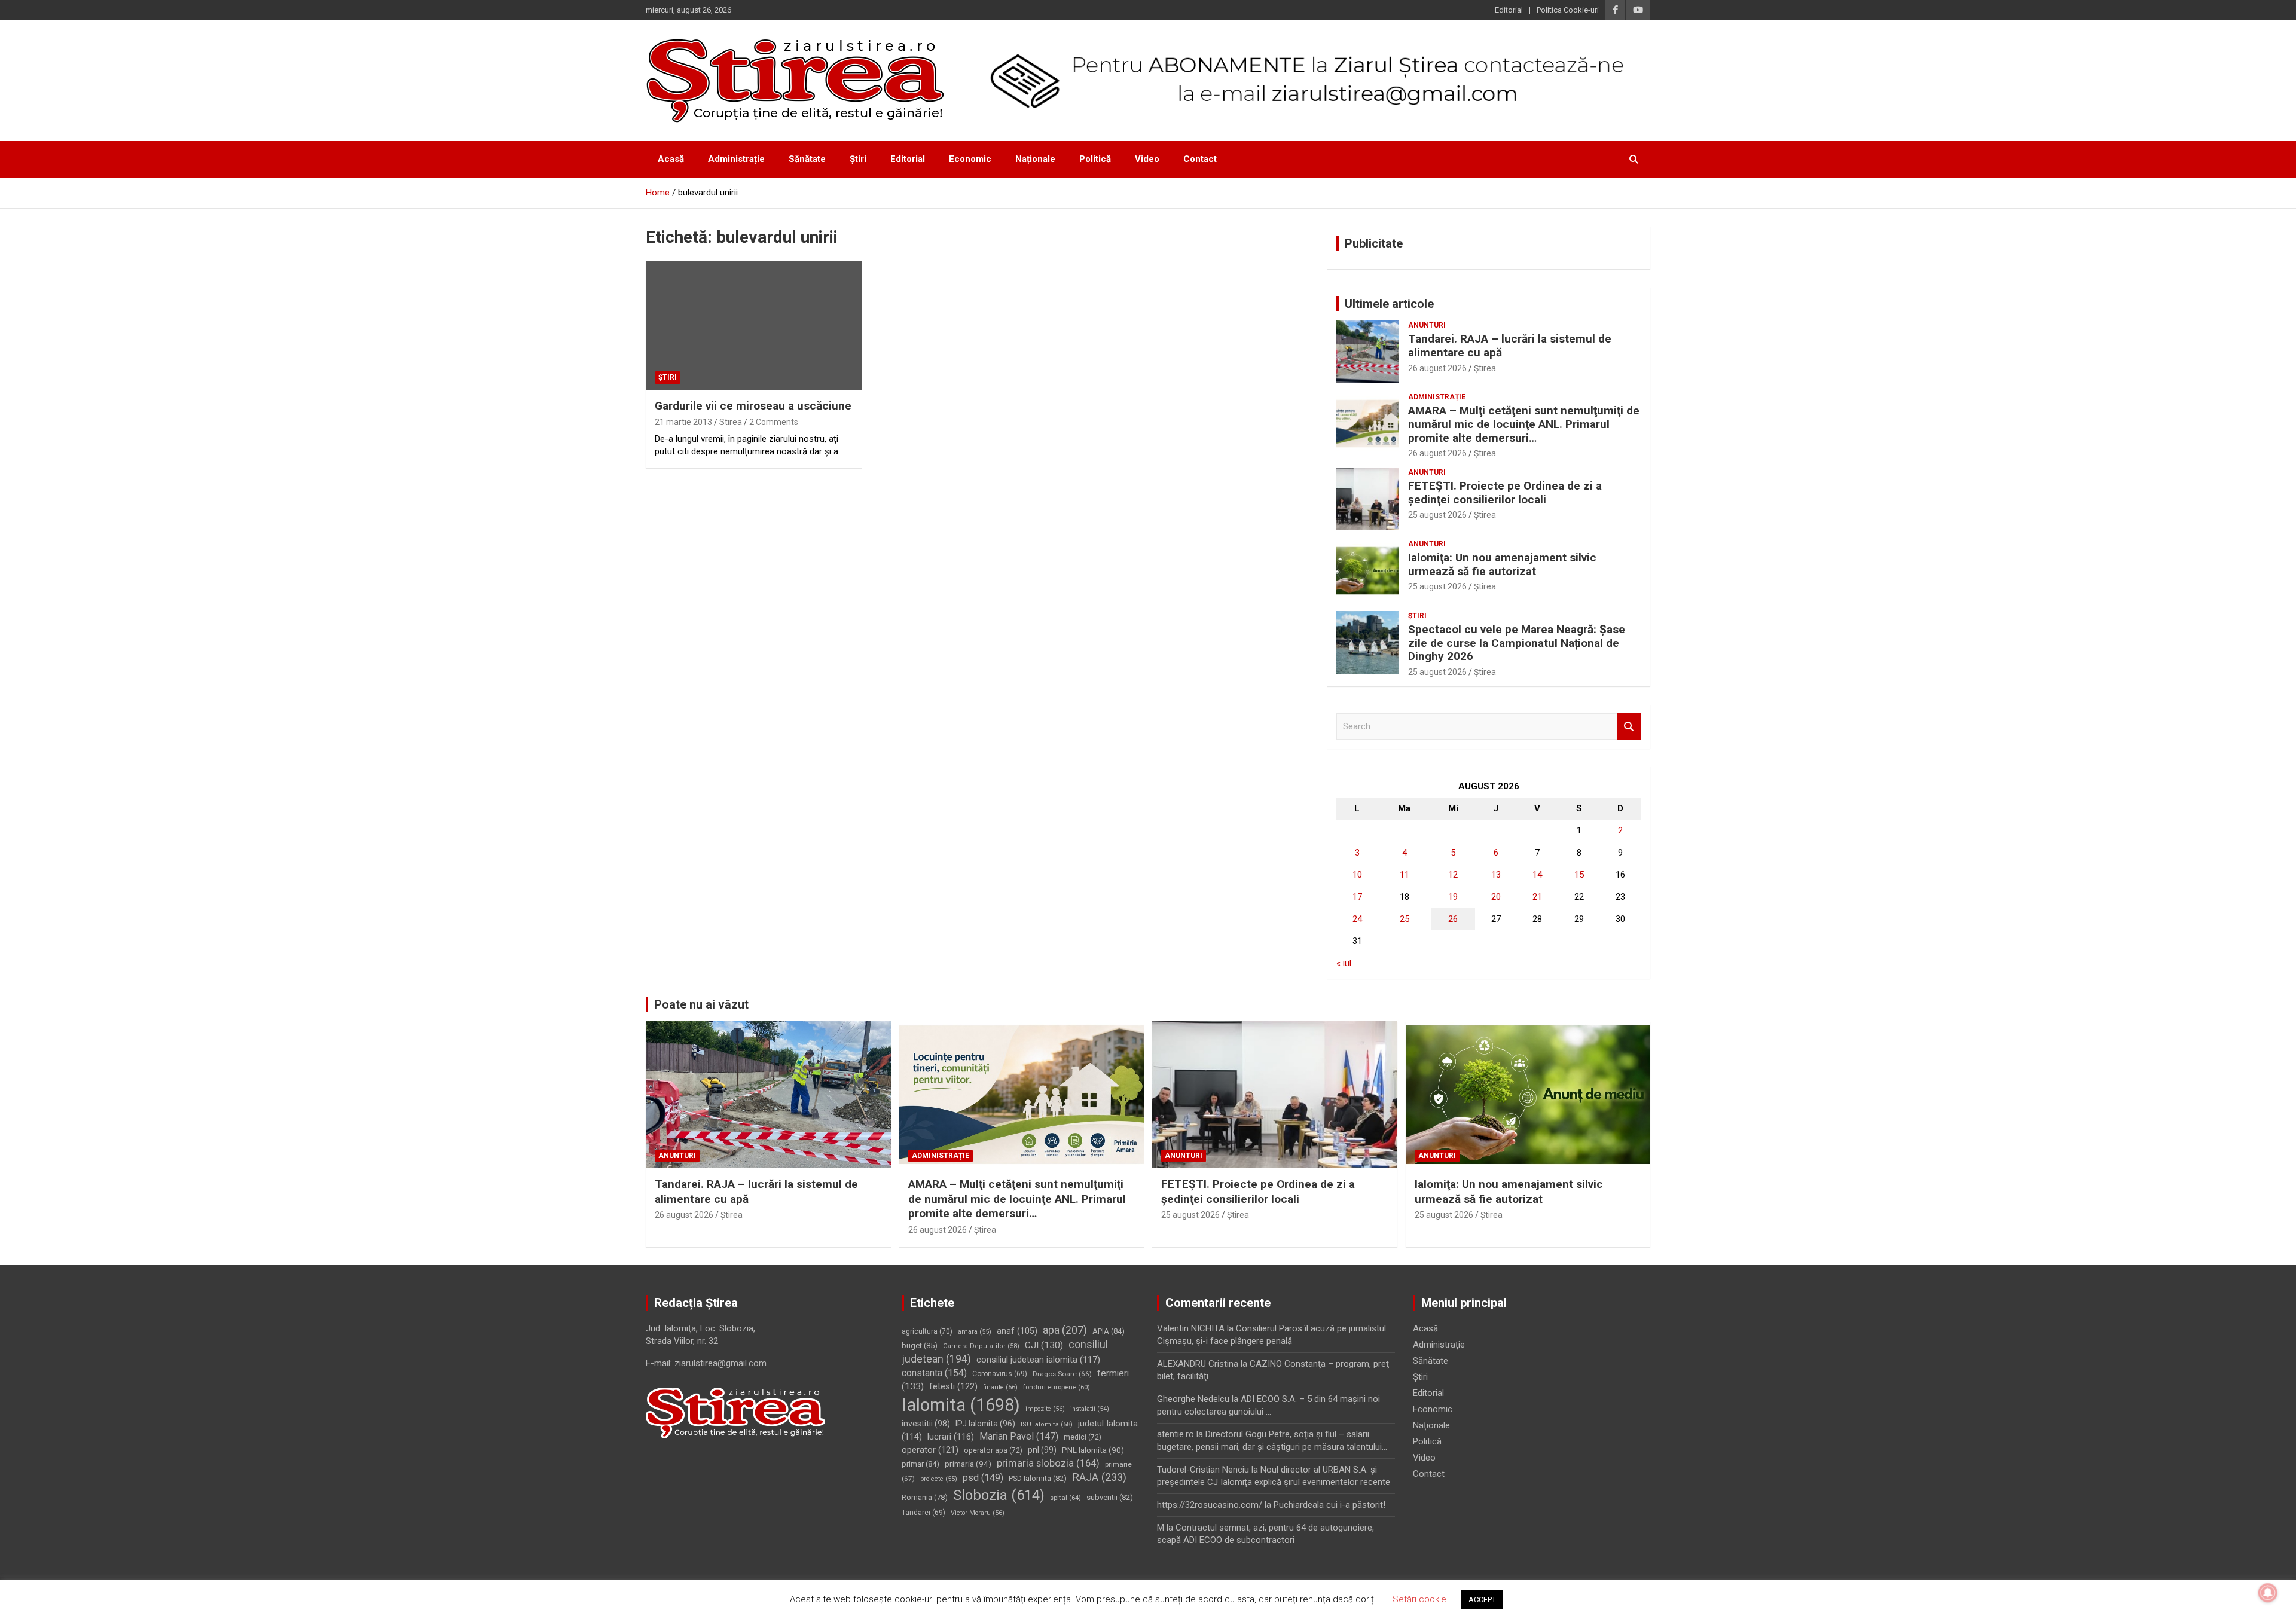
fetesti (953, 1386)
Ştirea (1485, 368)
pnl (1042, 1450)
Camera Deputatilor (981, 1346)
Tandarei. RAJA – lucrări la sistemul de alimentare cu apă (1510, 346)
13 (1496, 875)
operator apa (993, 1450)
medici (1083, 1437)
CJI (1044, 1345)
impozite (1045, 1409)
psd (983, 1478)
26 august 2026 (1437, 368)
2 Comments (774, 422)
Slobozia (999, 1495)
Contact (1200, 159)
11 (1405, 875)
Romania (925, 1497)
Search (1629, 727)
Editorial (1509, 10)
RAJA (1099, 1477)
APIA (1109, 1331)
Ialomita (961, 1405)
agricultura (927, 1331)
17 (1357, 897)
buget (920, 1345)
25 (1405, 919)
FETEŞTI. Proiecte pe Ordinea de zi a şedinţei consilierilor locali (1505, 493)
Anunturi (1427, 325)
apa (1065, 1330)
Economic (970, 159)
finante (1000, 1387)
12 (1453, 875)
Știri (858, 159)
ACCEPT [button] (1482, 1600)
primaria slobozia (1048, 1463)
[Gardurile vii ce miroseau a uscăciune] (754, 325)
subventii (1110, 1497)
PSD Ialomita (1038, 1478)
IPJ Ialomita (985, 1424)
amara (975, 1332)
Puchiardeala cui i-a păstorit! (1329, 1505)
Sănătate (807, 159)
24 (1357, 919)
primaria (968, 1464)
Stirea (731, 422)
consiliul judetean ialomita (1038, 1360)
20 (1496, 897)
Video (1147, 159)
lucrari (951, 1437)
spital (1065, 1498)
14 (1537, 875)
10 (1357, 875)
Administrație (736, 159)
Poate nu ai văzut (701, 1004)
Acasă (671, 159)
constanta (934, 1373)
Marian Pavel (1019, 1436)
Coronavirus (1000, 1374)
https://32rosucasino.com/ (1210, 1505)
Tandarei (923, 1513)
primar (920, 1464)
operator (930, 1450)
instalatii (1090, 1409)
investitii (926, 1424)
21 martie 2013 (683, 422)
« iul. (1345, 963)
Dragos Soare (1062, 1374)
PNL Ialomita (1093, 1450)
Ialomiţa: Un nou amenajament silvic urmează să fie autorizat (1502, 564)
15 (1579, 875)
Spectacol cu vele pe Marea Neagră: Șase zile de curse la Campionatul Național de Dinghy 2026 (1517, 643)
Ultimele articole (1389, 304)
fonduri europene (1057, 1387)
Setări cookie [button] (1419, 1599)
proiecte (939, 1479)
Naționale (1035, 159)
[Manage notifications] (2268, 1593)
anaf (1017, 1331)
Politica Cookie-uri (1568, 10)
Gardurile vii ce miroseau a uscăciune (753, 406)
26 (1453, 919)
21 (1537, 897)
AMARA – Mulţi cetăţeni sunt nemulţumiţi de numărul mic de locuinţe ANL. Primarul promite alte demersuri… (1524, 424)
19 (1453, 897)
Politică (1095, 159)
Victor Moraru (978, 1513)
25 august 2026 (1437, 515)
